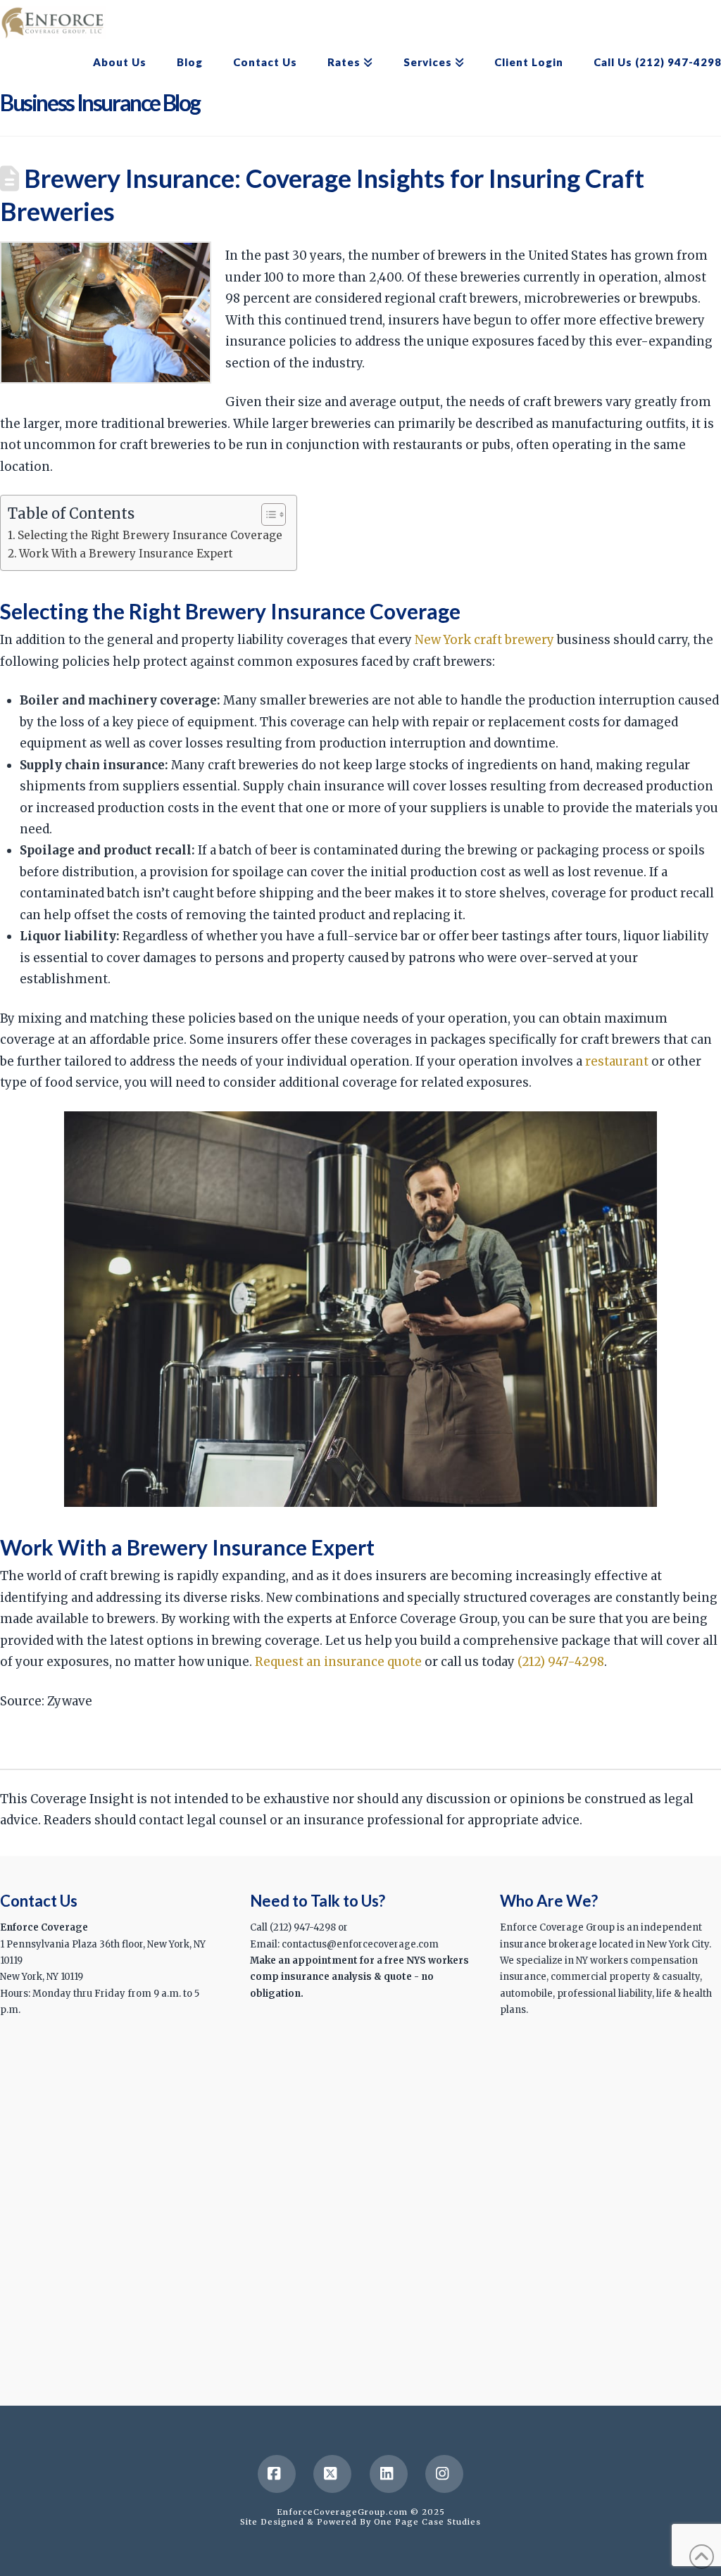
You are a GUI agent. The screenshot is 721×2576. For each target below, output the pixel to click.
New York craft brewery (484, 640)
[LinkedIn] (389, 2474)
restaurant (617, 1061)
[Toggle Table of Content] (267, 514)
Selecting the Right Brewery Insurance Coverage (150, 535)
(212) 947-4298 (561, 1662)
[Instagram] (444, 2474)
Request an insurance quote (338, 1662)
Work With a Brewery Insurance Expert (126, 554)
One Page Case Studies (427, 2522)
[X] (332, 2474)
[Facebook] (277, 2474)
